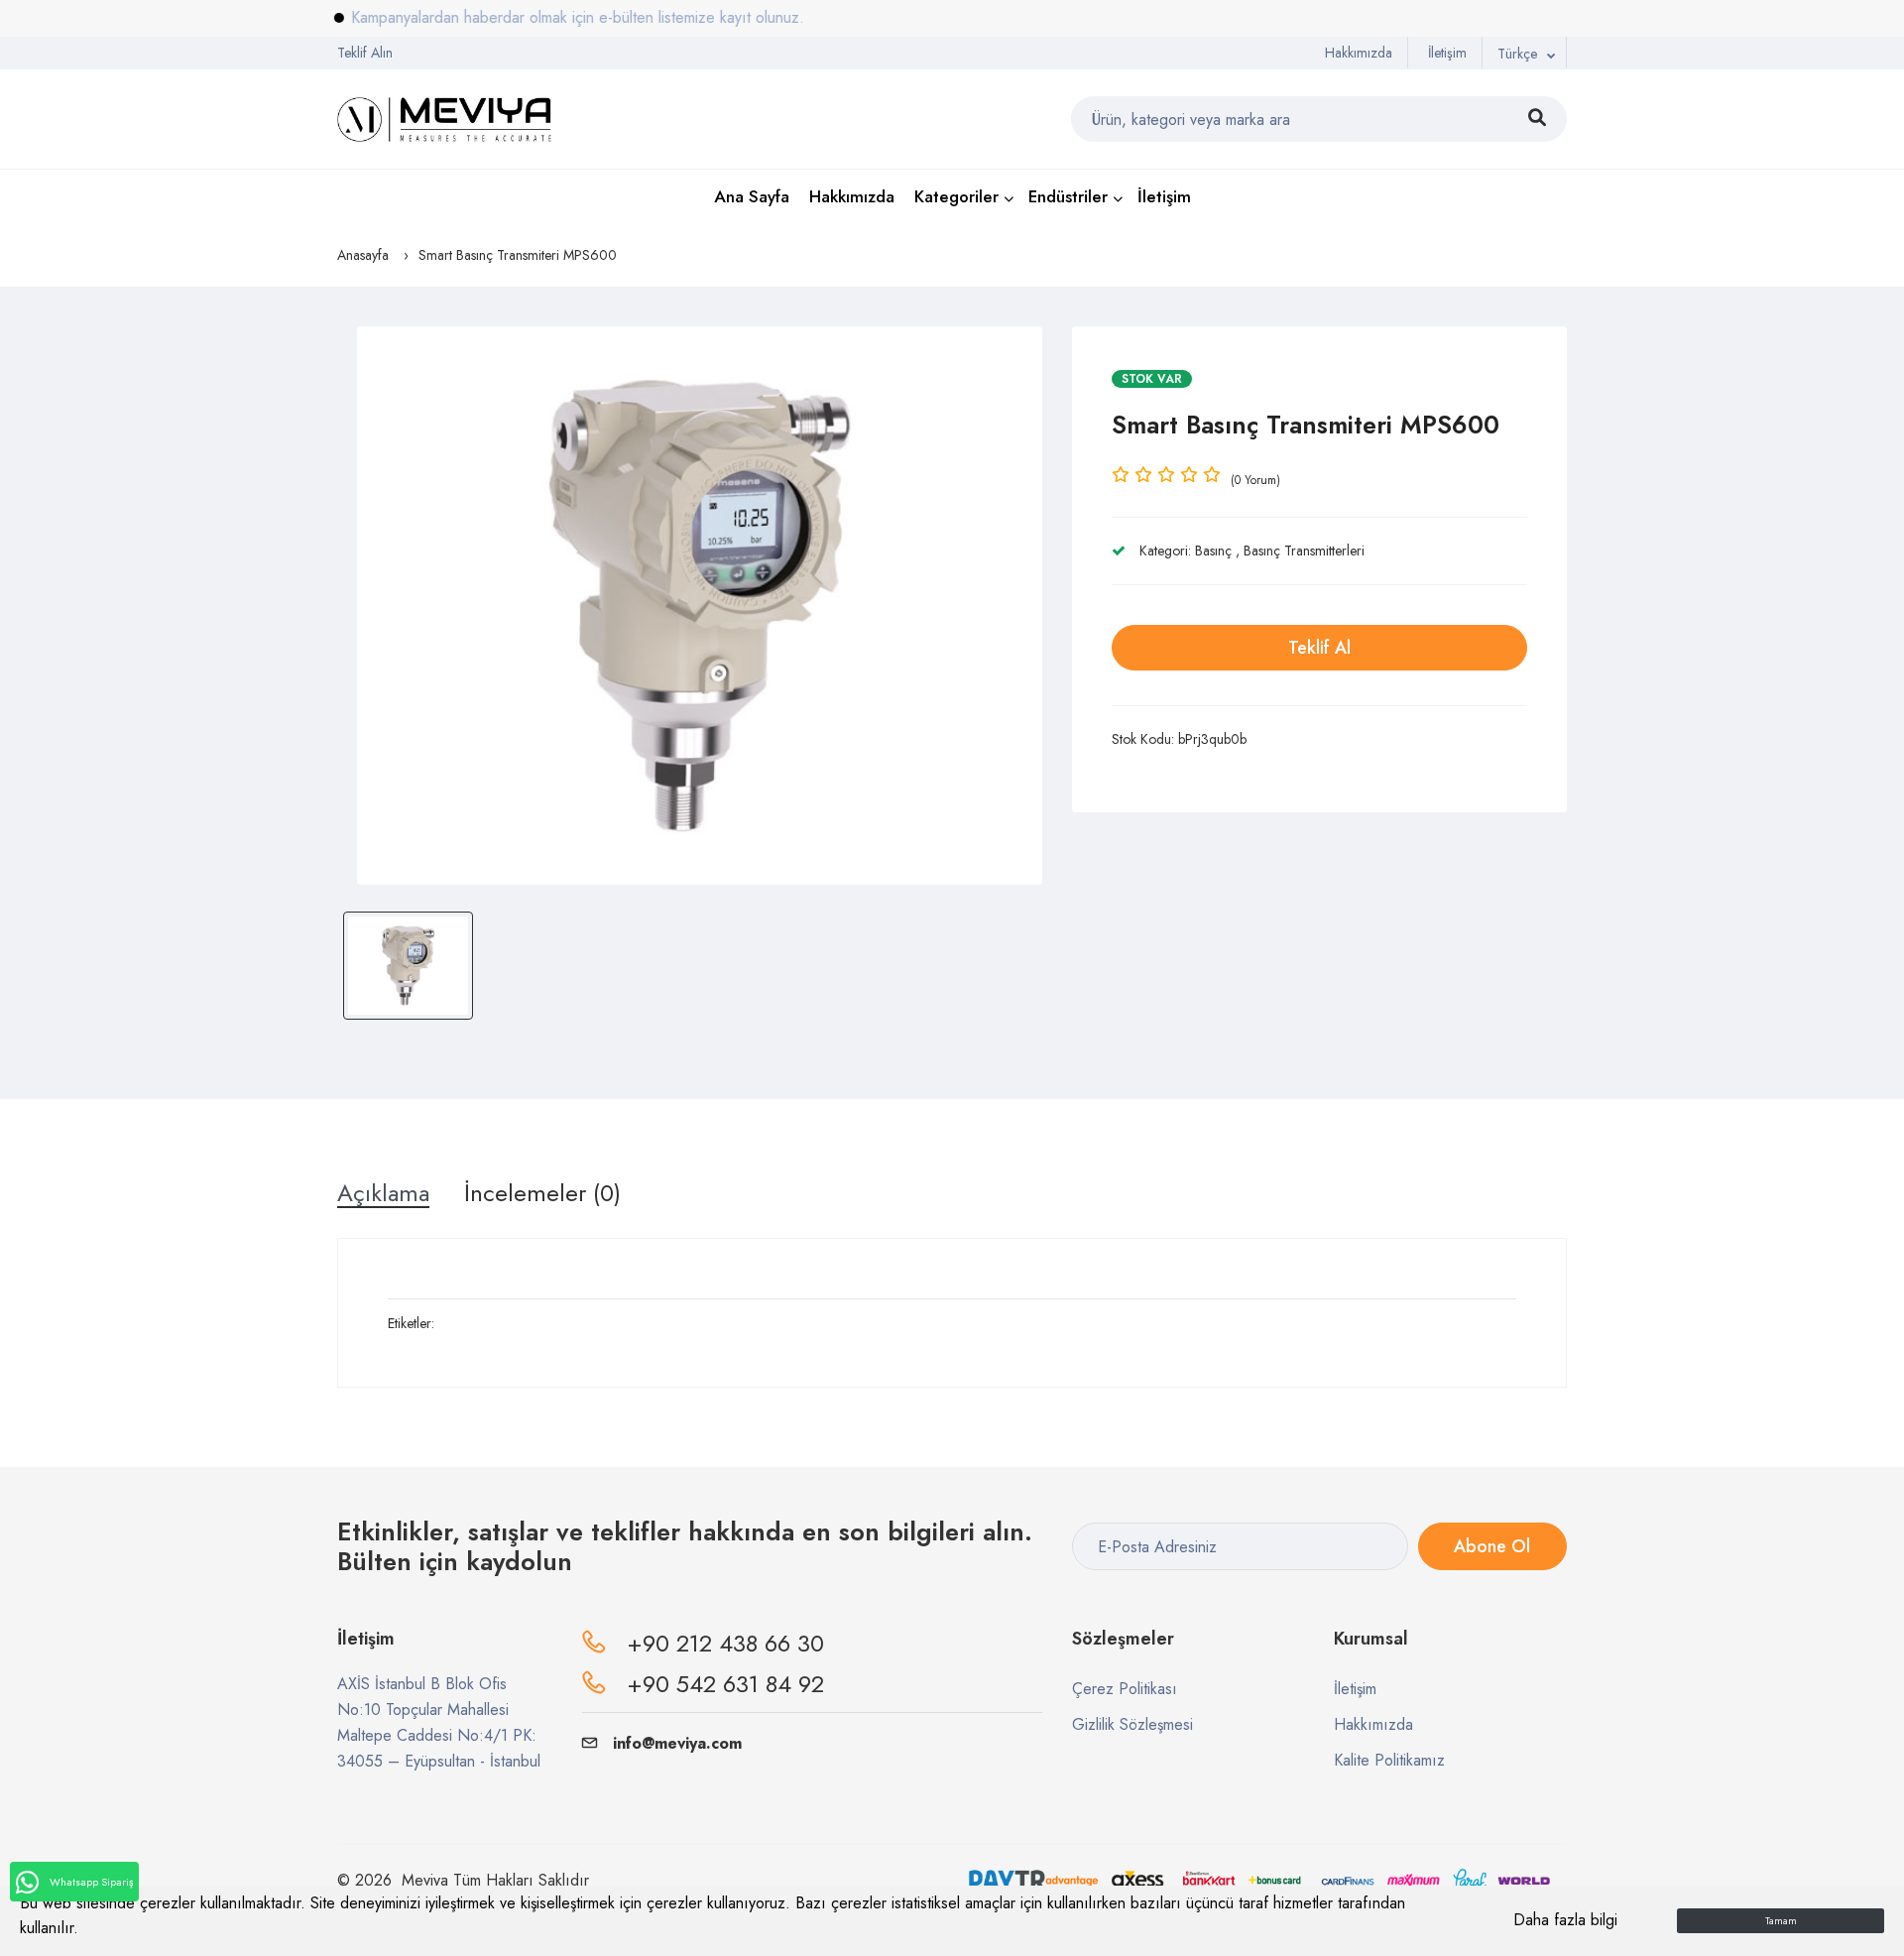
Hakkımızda (1359, 53)
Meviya (425, 1880)
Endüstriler (1068, 196)
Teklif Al (1319, 648)
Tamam (1781, 1921)
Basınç (1213, 550)
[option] (700, 606)
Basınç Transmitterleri (1304, 550)
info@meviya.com (677, 1743)
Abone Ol (1492, 1546)
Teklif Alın (365, 53)
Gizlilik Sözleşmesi (1132, 1724)
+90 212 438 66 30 (725, 1643)
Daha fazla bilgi (1565, 1920)
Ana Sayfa (752, 196)
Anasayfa (363, 255)
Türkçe (1517, 54)
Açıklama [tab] (383, 1193)
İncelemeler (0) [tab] (542, 1193)
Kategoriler (956, 196)
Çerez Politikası (1125, 1689)
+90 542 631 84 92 (725, 1684)
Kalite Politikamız (1389, 1760)
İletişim (1447, 53)
